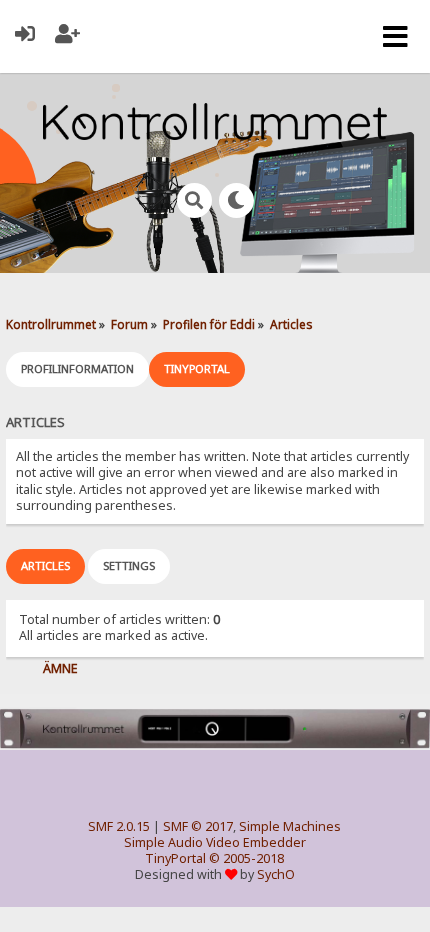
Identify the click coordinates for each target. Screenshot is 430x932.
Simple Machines (290, 826)
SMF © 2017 (198, 826)
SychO (276, 874)
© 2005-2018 (246, 858)
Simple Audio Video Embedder (215, 842)
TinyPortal (175, 858)
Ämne (60, 668)
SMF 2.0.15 (119, 826)
